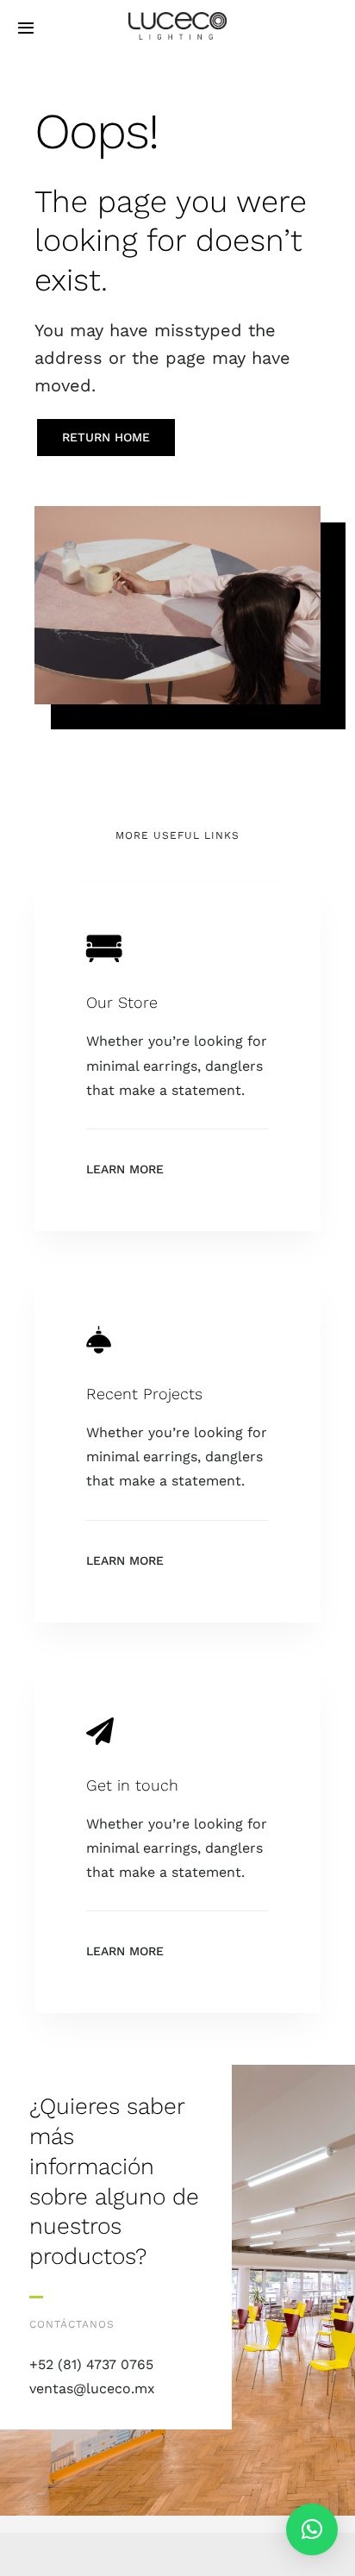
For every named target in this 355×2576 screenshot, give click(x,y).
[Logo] (177, 19)
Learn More (125, 1169)
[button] (312, 2529)
